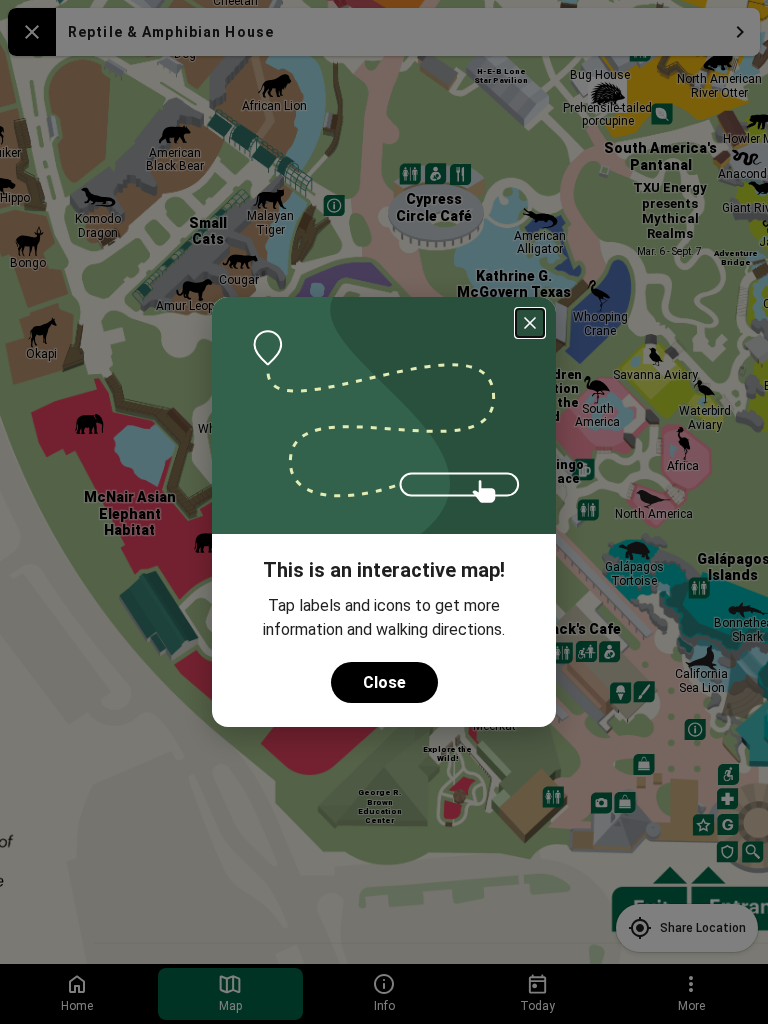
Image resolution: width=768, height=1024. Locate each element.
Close (384, 682)
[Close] (530, 323)
